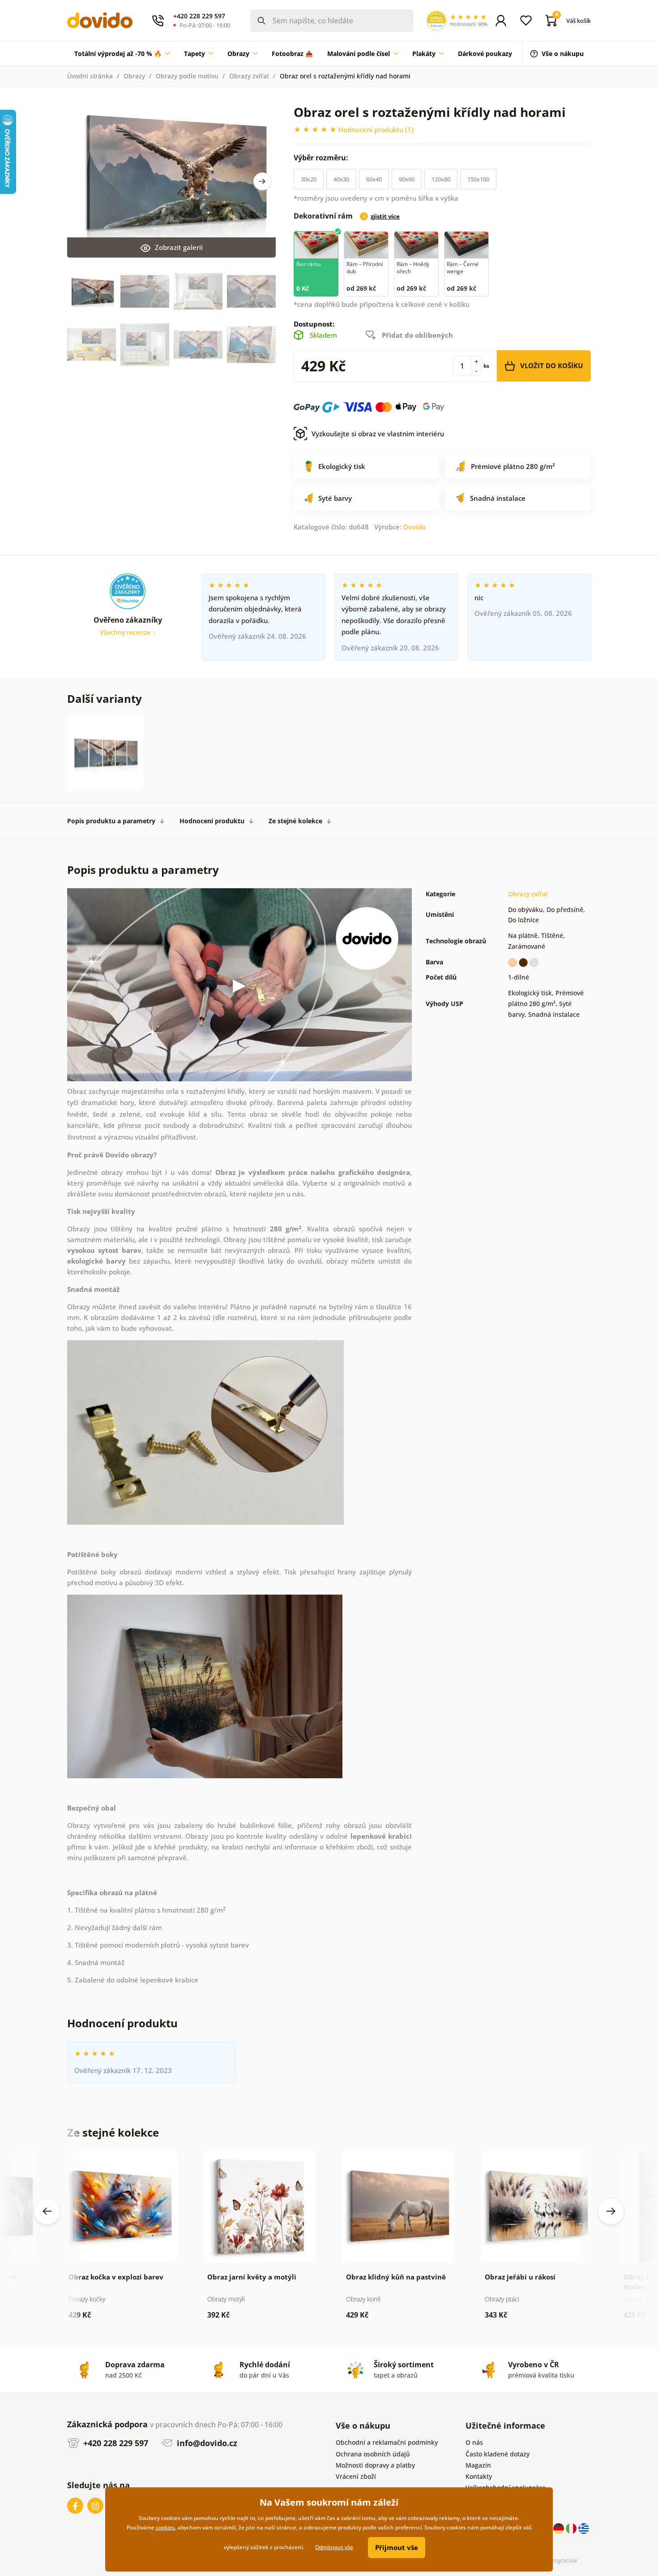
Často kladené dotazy (498, 2454)
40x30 (341, 179)
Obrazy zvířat (249, 76)
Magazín (478, 2465)
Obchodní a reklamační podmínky (387, 2442)
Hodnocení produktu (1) (376, 129)
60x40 (374, 179)
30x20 (309, 179)
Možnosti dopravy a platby (375, 2465)
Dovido (414, 527)
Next (262, 181)
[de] (560, 2528)
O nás (474, 2442)
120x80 (441, 179)
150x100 (478, 179)
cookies (165, 2527)
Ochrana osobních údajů (373, 2454)
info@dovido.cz (206, 2443)
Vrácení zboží (356, 2476)
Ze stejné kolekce (295, 821)
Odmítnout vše (334, 2547)
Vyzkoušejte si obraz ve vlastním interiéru (378, 434)
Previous (47, 2211)
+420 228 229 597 (115, 2443)
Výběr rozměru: (322, 158)
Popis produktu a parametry (111, 821)
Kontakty (479, 2476)
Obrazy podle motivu (187, 76)
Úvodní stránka (90, 76)
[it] (572, 2528)
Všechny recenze (126, 632)
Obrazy (134, 76)
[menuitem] (122, 54)
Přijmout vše (397, 2547)
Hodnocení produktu (212, 821)
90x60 (407, 179)
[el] (584, 2528)
